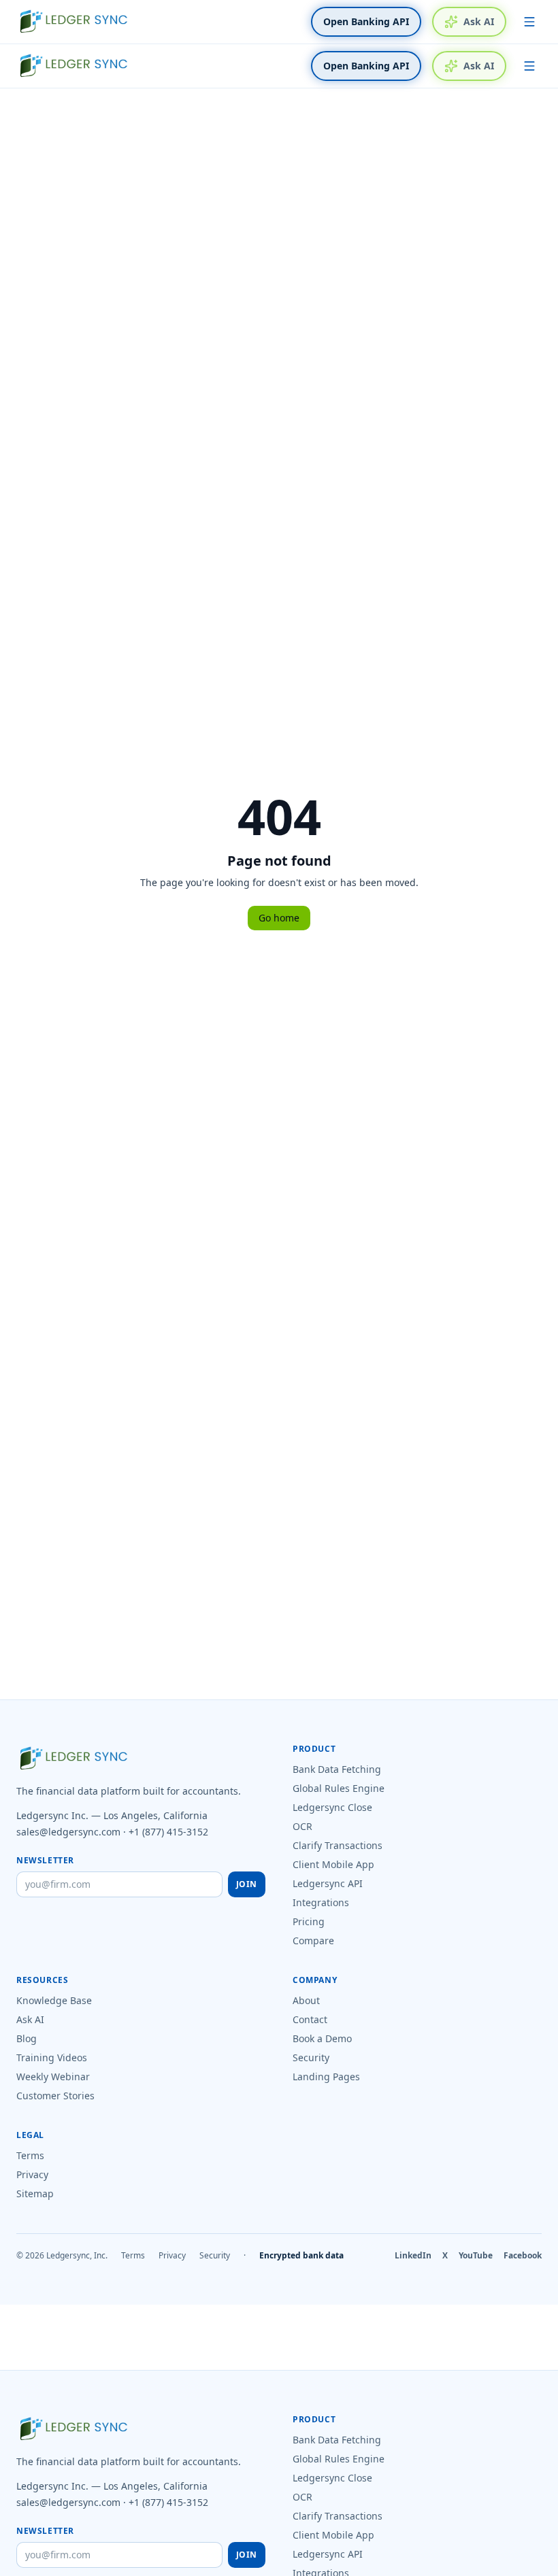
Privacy (32, 2174)
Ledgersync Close (332, 1807)
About (306, 2000)
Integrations (321, 1902)
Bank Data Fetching (337, 1769)
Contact (310, 2019)
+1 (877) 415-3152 (168, 1832)
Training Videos (52, 2057)
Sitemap (35, 2193)
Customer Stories (55, 2096)
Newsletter (45, 1861)
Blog (27, 2038)
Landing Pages (326, 2077)
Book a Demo (322, 2038)
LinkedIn (413, 2256)
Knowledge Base (54, 2000)
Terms (30, 2155)
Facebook (523, 2256)
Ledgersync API (328, 1883)
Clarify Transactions (338, 1845)
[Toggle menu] (529, 22)
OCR (302, 1826)
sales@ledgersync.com (68, 1832)
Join (247, 1884)
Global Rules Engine (339, 1788)
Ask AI (479, 21)
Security (311, 2057)
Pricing (309, 1921)
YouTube (476, 2256)
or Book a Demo (429, 2567)
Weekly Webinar (53, 2077)
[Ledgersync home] (73, 22)
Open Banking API (366, 21)
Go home (279, 918)
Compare (313, 1941)
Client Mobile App (333, 1864)
